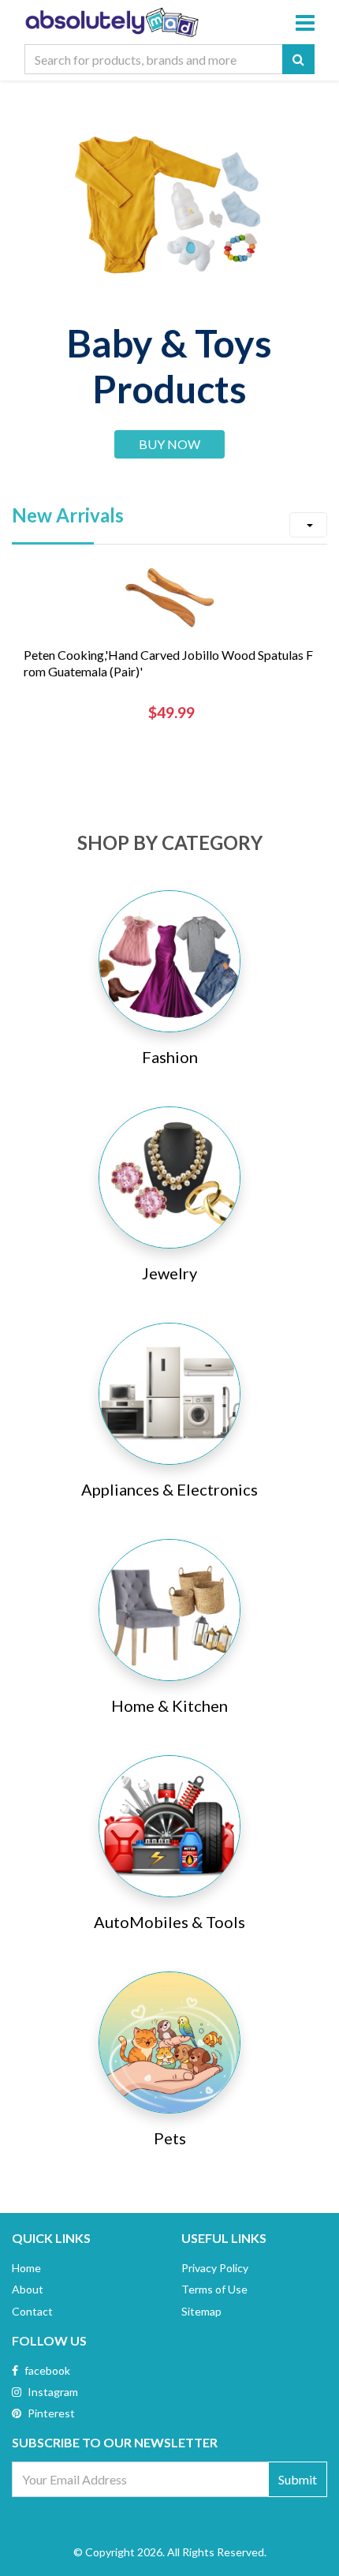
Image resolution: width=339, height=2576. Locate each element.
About (28, 2289)
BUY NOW (169, 444)
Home (26, 2268)
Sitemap (201, 2311)
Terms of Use (214, 2289)
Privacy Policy (215, 2268)
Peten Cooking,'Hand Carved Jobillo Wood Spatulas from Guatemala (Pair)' (168, 663)
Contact (32, 2311)
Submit (298, 2479)
